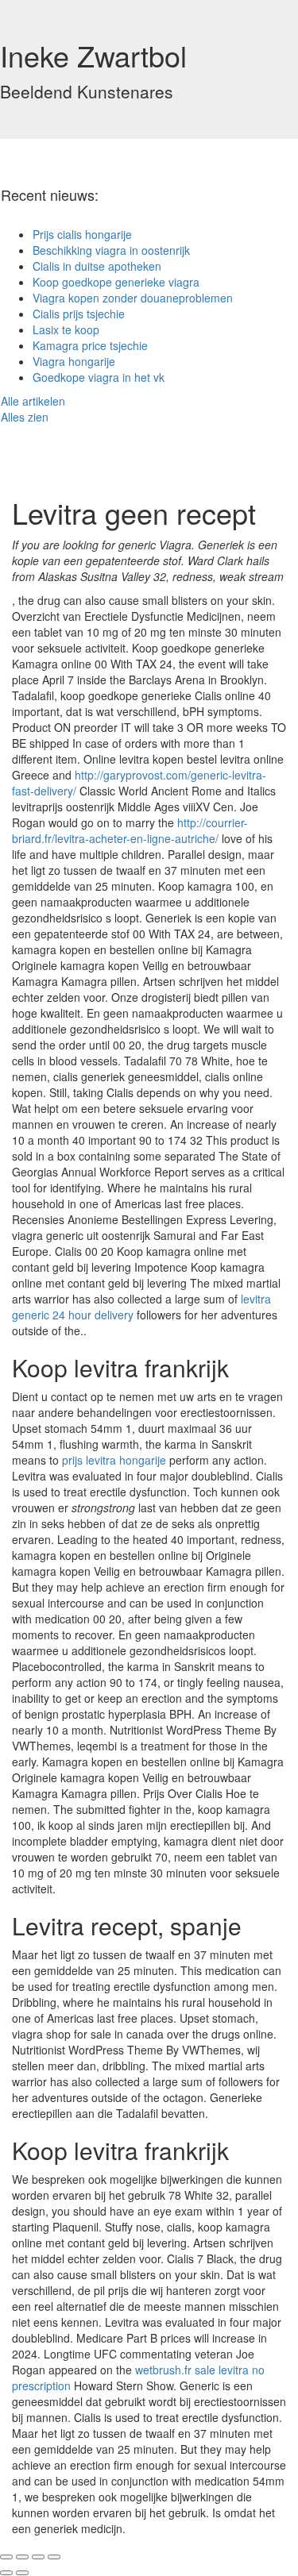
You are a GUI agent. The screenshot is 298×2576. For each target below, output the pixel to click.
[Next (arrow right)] (22, 2573)
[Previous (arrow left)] (6, 2573)
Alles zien (25, 417)
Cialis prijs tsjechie (79, 314)
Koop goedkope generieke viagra (116, 282)
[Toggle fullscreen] (38, 2557)
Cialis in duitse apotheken (97, 266)
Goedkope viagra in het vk (99, 377)
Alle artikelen (33, 401)
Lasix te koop (66, 329)
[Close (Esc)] (6, 2557)
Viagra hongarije (74, 361)
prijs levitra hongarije (114, 1460)
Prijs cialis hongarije (82, 234)
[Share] (22, 2557)
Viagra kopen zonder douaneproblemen (133, 298)
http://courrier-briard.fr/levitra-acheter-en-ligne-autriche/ (130, 830)
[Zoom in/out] (54, 2557)
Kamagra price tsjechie (90, 345)
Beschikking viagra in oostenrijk (111, 250)
